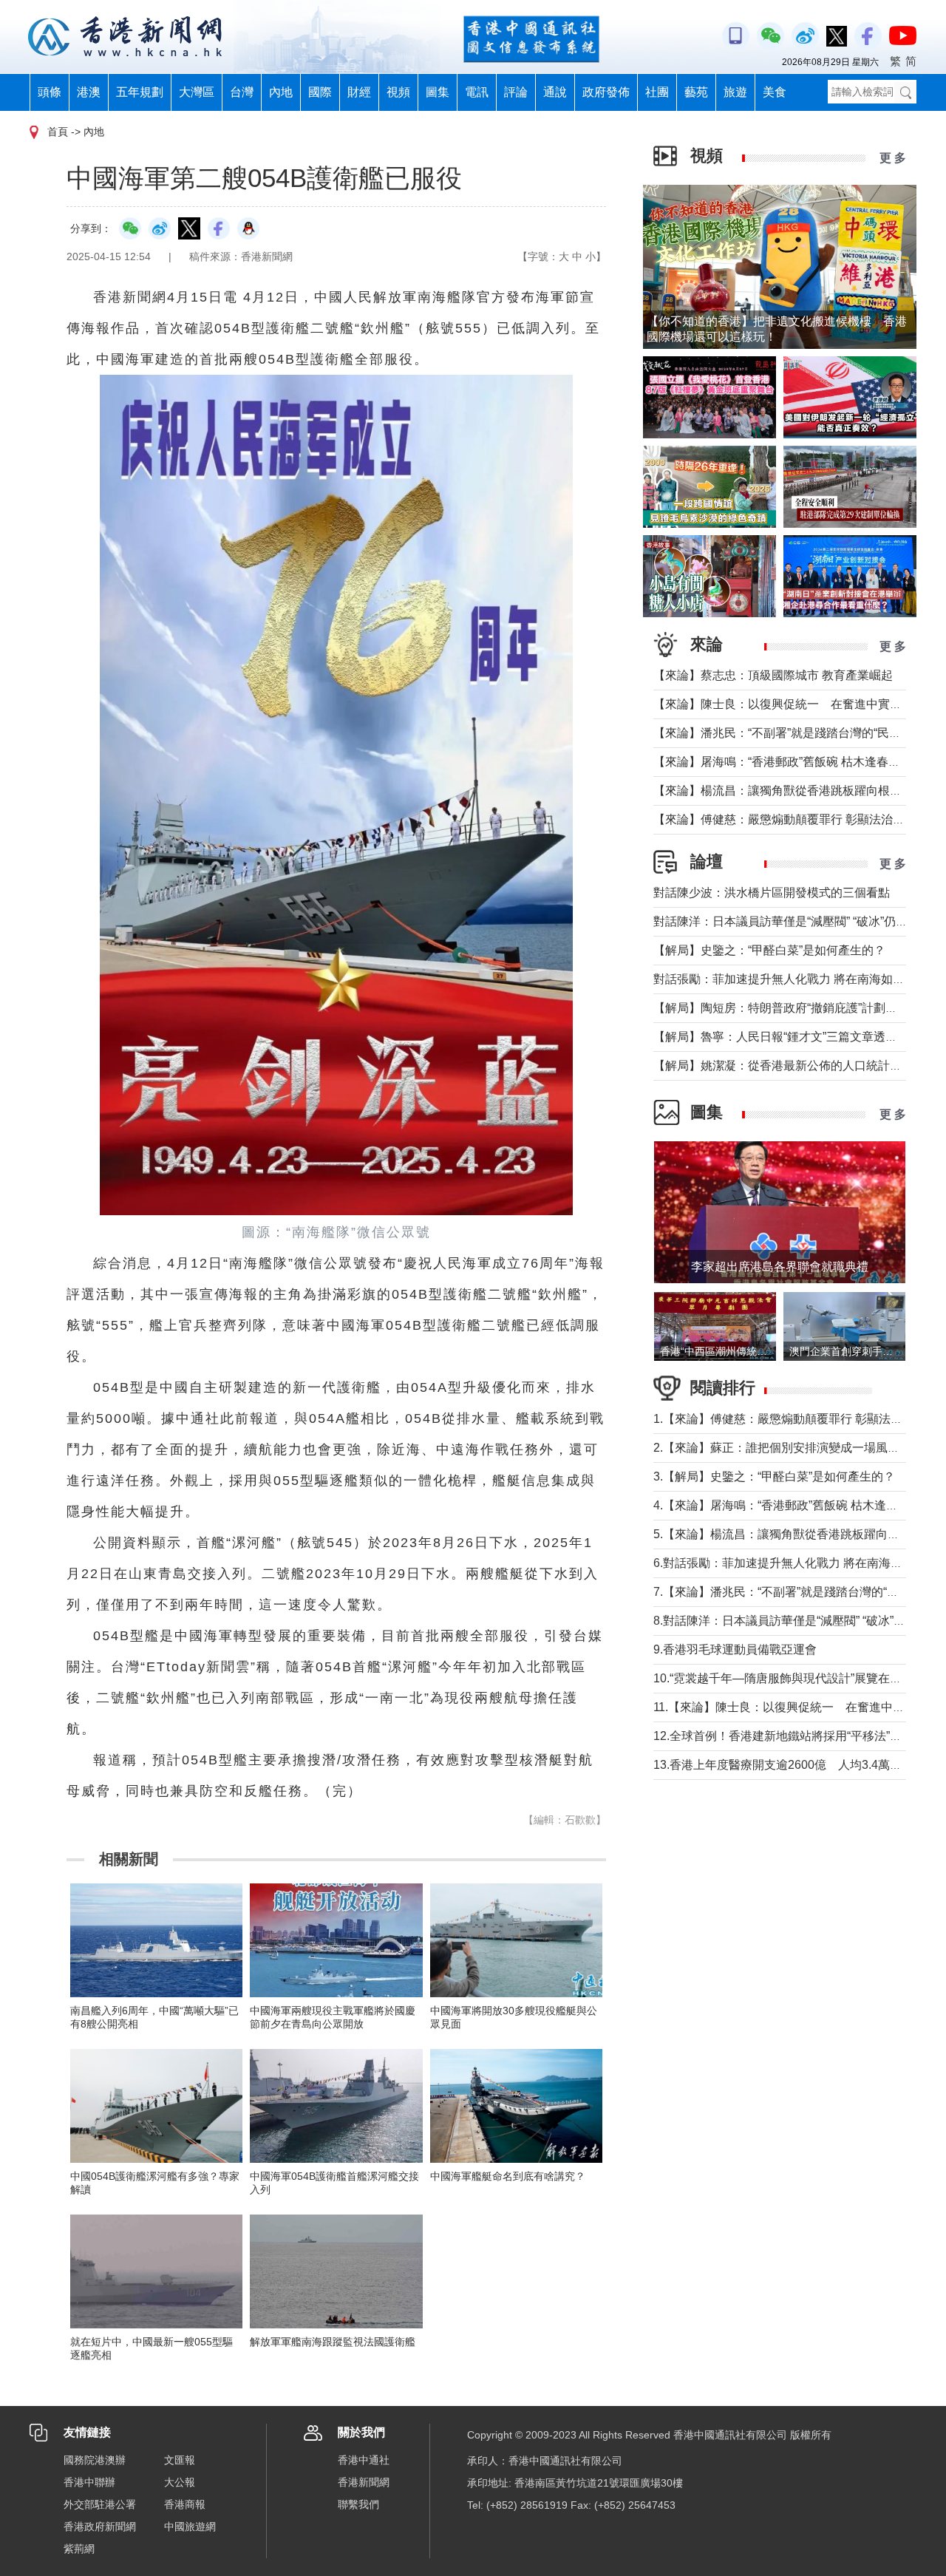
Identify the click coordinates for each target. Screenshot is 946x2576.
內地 (281, 92)
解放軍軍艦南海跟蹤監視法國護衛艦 (333, 2342)
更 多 (893, 158)
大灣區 (197, 92)
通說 (555, 92)
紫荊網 (79, 2549)
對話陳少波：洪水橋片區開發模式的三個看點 (772, 893)
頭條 (50, 92)
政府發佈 (606, 92)
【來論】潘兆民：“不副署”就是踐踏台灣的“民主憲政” (791, 733)
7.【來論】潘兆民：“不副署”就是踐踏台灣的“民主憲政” (796, 1592)
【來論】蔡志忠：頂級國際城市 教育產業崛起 (773, 675)
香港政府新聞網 (100, 2526)
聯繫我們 (358, 2504)
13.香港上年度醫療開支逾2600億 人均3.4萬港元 (783, 1765)
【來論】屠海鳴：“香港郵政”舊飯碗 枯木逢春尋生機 (789, 762)
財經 (359, 92)
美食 (775, 92)
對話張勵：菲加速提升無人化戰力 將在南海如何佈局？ (797, 979)
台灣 (242, 92)
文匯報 (180, 2460)
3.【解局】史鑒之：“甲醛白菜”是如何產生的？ (774, 1476)
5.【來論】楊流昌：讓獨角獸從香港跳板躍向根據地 (788, 1534)
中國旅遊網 (190, 2526)
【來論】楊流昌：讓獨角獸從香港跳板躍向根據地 (783, 791)
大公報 (180, 2482)
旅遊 (735, 92)
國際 (320, 92)
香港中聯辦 (89, 2482)
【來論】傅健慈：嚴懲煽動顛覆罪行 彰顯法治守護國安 (797, 819)
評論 (516, 92)
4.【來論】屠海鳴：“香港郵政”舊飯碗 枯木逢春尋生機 (793, 1505)
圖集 (438, 92)
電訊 (477, 92)
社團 (657, 92)
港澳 (89, 92)
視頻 (398, 92)
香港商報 (185, 2504)
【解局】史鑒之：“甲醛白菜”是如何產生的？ (769, 950)
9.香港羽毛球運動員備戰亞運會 (735, 1649)
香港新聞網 (364, 2482)
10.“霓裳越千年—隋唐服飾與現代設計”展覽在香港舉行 (795, 1678)
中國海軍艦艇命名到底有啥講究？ (508, 2176)
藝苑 (696, 92)
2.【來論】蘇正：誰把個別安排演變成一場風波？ (782, 1448)
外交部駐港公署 (100, 2504)
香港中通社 (364, 2460)
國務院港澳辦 (95, 2460)
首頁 (58, 132)
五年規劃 (140, 92)
